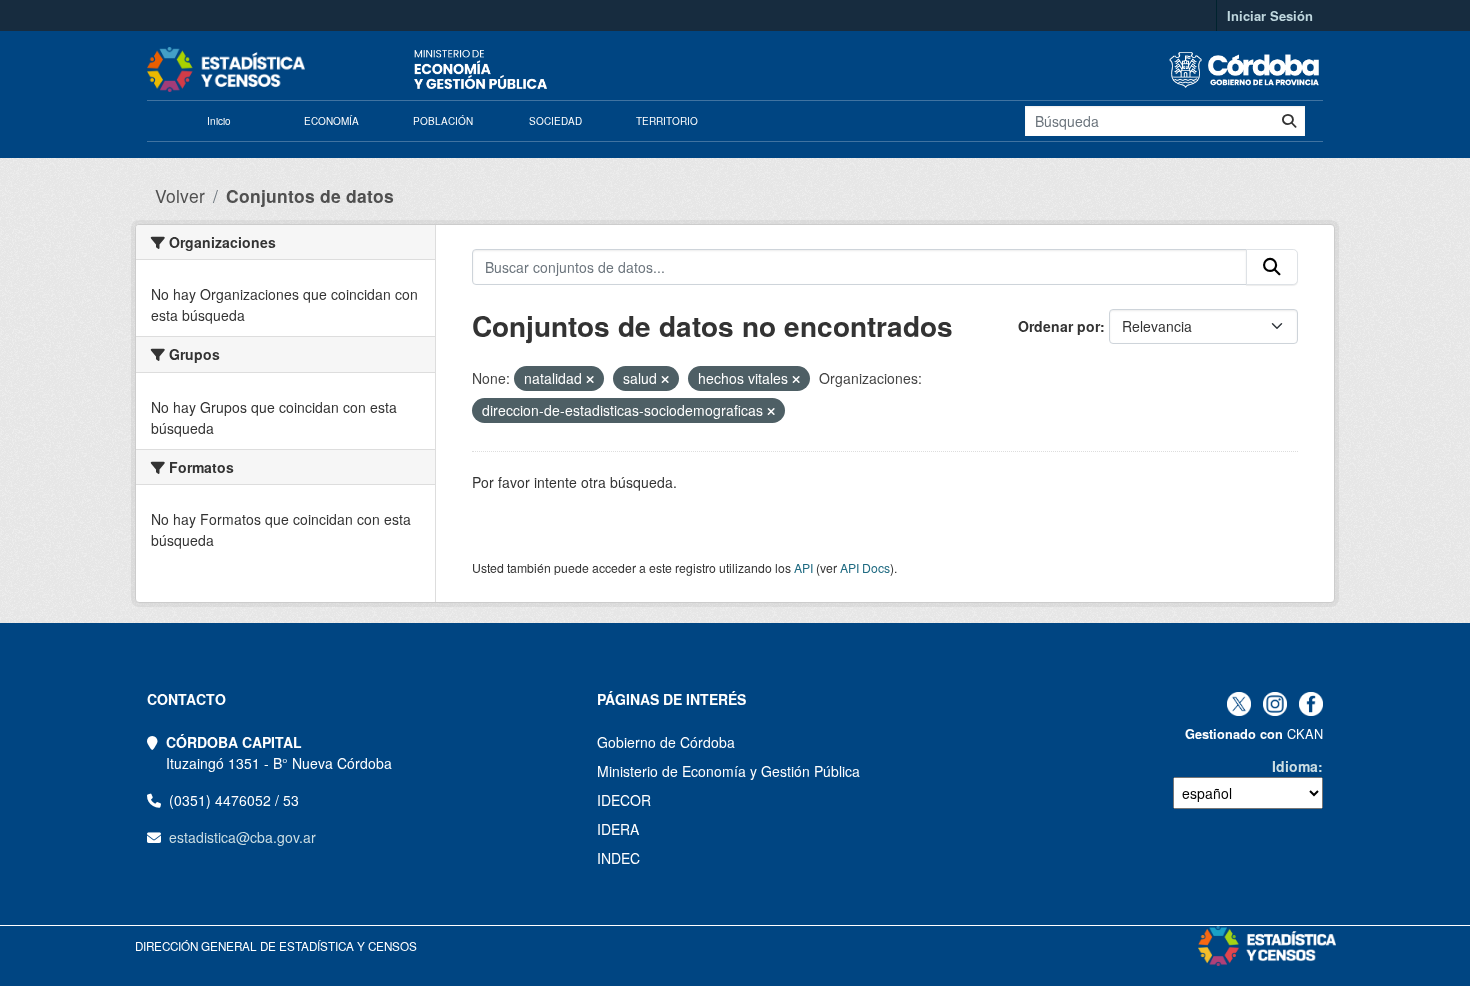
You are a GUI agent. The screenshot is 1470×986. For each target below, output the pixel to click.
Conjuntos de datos (310, 195)
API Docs (865, 567)
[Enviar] (1289, 121)
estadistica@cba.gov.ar (242, 837)
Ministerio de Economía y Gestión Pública (728, 771)
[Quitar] (590, 379)
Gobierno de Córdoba (666, 742)
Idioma (1295, 766)
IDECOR (624, 800)
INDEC (618, 858)
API (803, 567)
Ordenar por (1059, 326)
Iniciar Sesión (1270, 15)
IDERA (618, 829)
